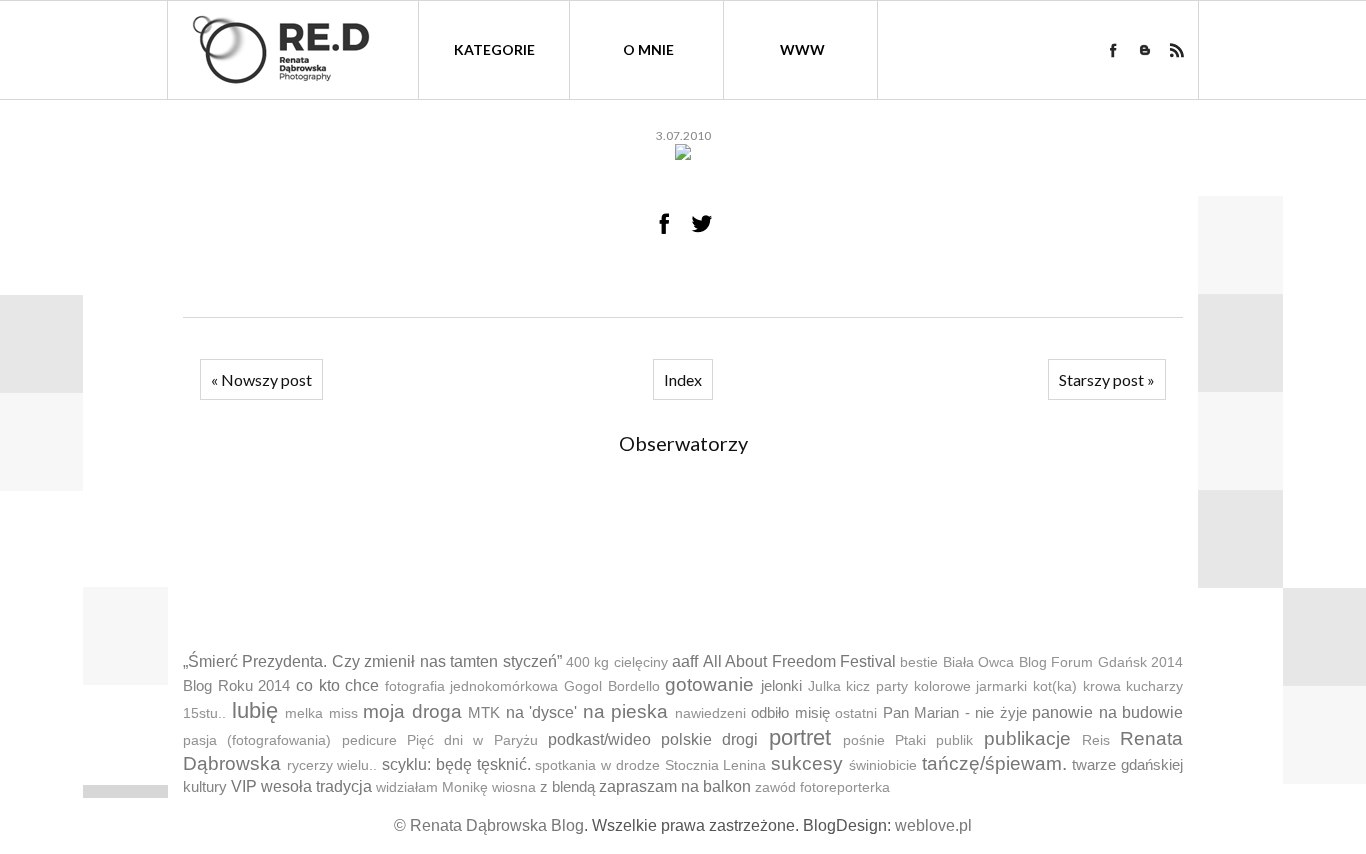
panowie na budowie (1107, 712)
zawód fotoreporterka (822, 787)
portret (800, 737)
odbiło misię (790, 712)
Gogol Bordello (612, 686)
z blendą (567, 786)
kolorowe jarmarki (971, 686)
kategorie (494, 49)
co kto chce (337, 685)
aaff (685, 661)
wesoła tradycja (316, 786)
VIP (244, 786)
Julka (824, 686)
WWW (802, 49)
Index (683, 379)
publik (954, 740)
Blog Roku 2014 (236, 685)
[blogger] (1145, 50)
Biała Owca (978, 662)
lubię (255, 710)
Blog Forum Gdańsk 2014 (1101, 662)
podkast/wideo (599, 739)
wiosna (514, 787)
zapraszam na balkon (675, 786)
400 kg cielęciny (617, 662)
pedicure (369, 740)
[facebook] (1113, 50)
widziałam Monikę (432, 787)
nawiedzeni (710, 713)
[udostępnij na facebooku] (664, 223)
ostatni (856, 713)
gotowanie (709, 684)
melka (304, 713)
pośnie (864, 740)
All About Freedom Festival (799, 661)
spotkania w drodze (597, 765)
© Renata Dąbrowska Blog (489, 825)
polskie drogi (709, 739)
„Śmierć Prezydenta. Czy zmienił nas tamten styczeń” (372, 661)
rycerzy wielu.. (332, 765)
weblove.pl (933, 825)
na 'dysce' (542, 712)
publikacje (1027, 738)
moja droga (412, 711)
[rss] (1177, 50)
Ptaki (910, 740)
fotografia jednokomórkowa (472, 686)
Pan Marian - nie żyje (955, 712)
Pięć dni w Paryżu (472, 740)
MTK (484, 712)
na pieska (626, 711)
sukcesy (807, 763)
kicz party (877, 686)
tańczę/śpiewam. (994, 763)
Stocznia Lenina (716, 765)
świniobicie (883, 765)
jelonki (781, 685)
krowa (1102, 686)
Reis (1096, 740)
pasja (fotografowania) (257, 740)
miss (343, 713)
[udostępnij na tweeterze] (702, 223)
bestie (919, 662)
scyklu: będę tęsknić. (456, 764)
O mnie (648, 49)
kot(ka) (1055, 686)
